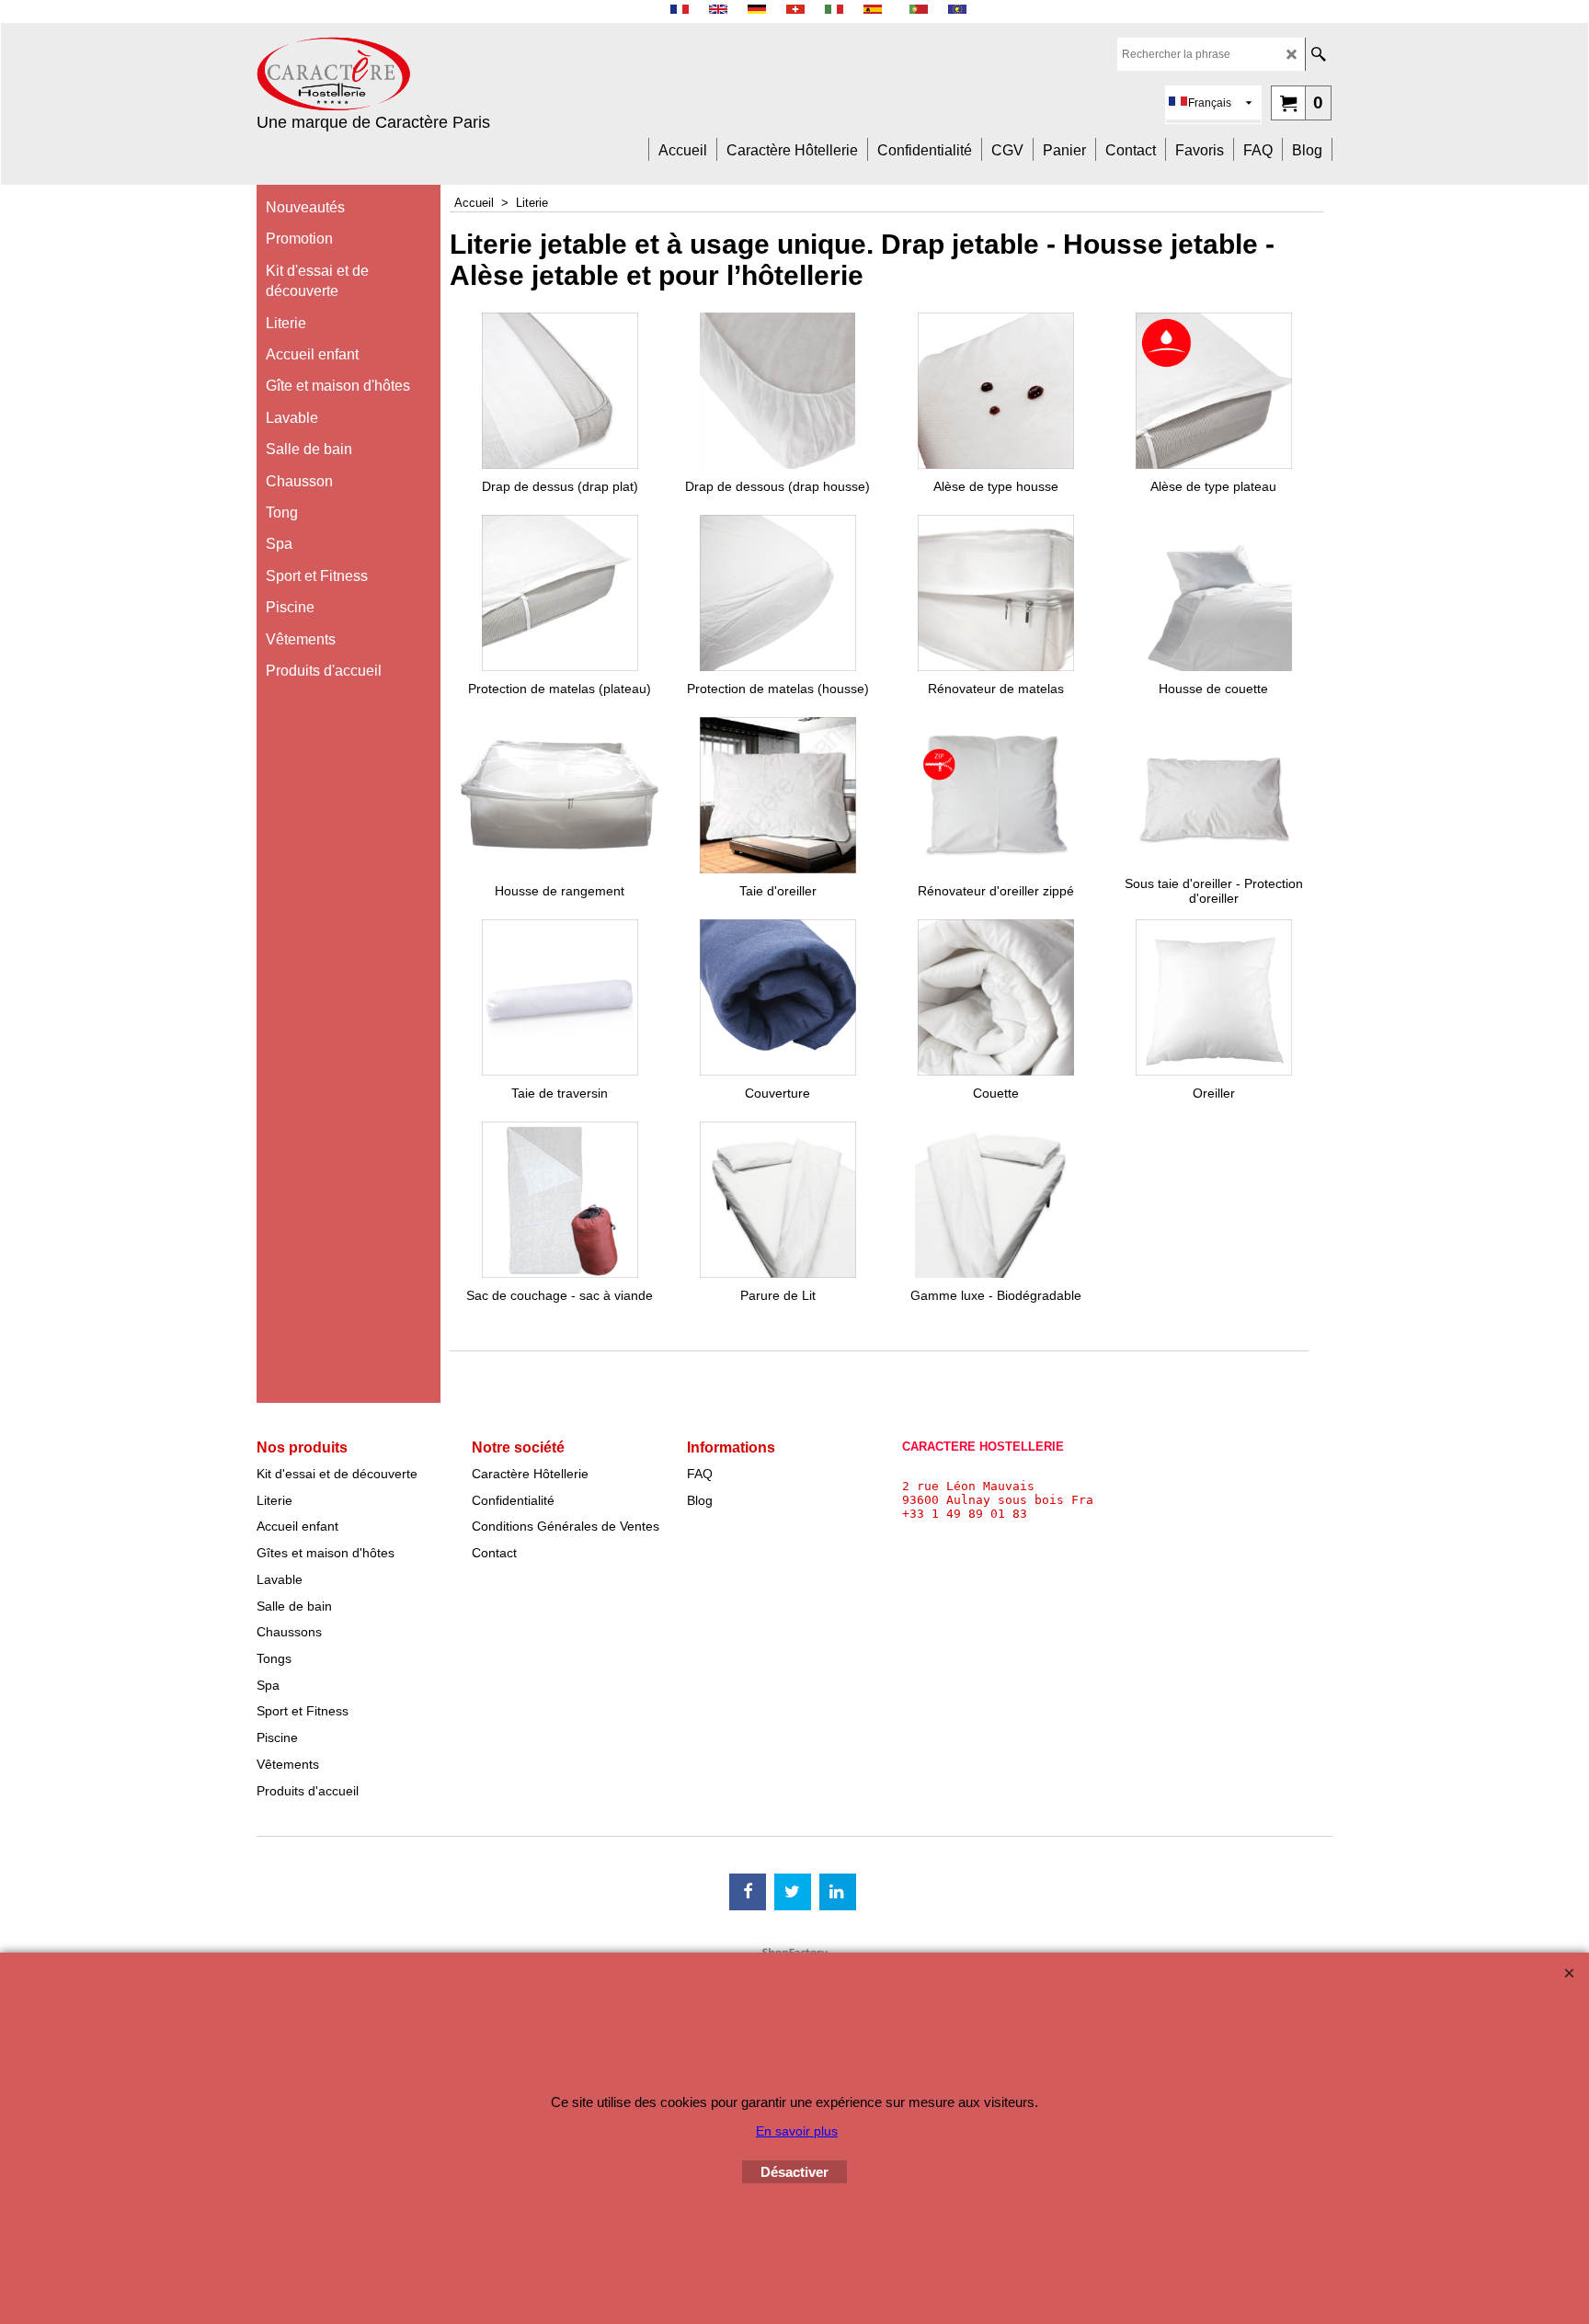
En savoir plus (797, 2131)
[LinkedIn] (838, 1892)
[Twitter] (793, 1892)
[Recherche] (1318, 54)
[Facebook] (748, 1892)
